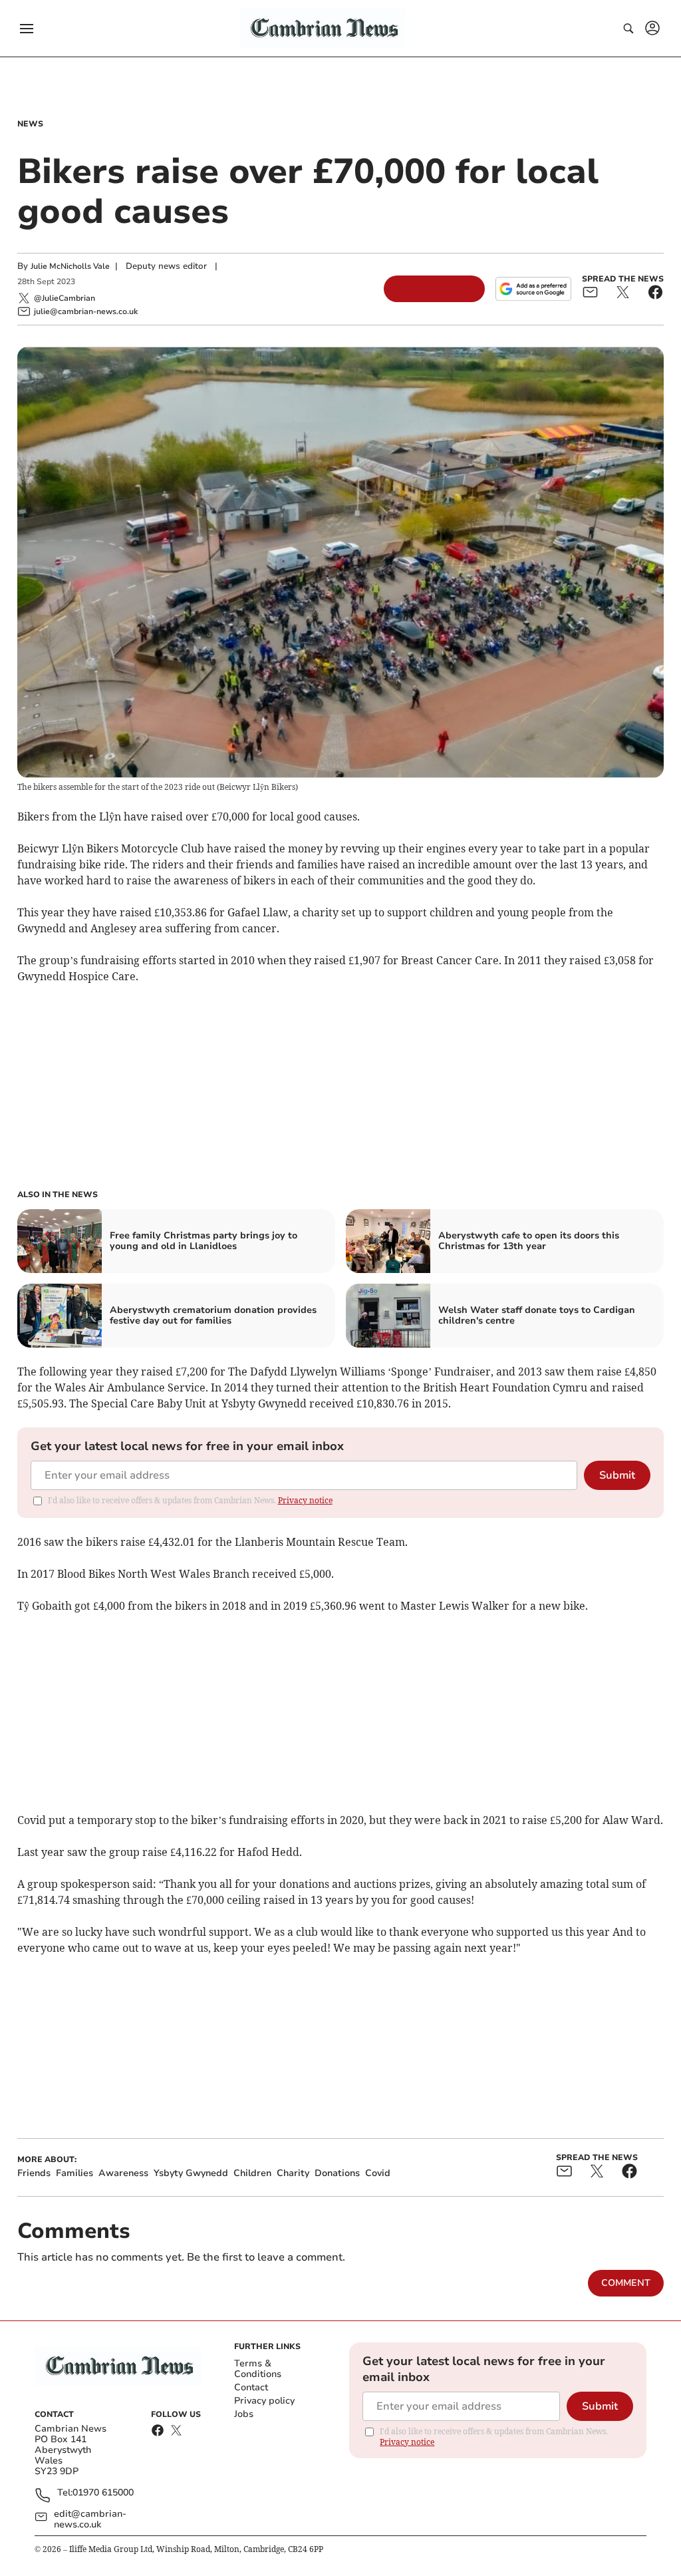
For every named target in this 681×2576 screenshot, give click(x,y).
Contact (251, 2387)
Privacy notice (305, 1500)
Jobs (244, 2414)
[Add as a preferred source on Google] (533, 289)
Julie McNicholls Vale (70, 266)
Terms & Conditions (258, 2369)
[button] (27, 29)
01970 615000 (103, 2493)
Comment (626, 2283)
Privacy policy (264, 2401)
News (30, 124)
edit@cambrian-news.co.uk (90, 2519)
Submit (617, 1475)
